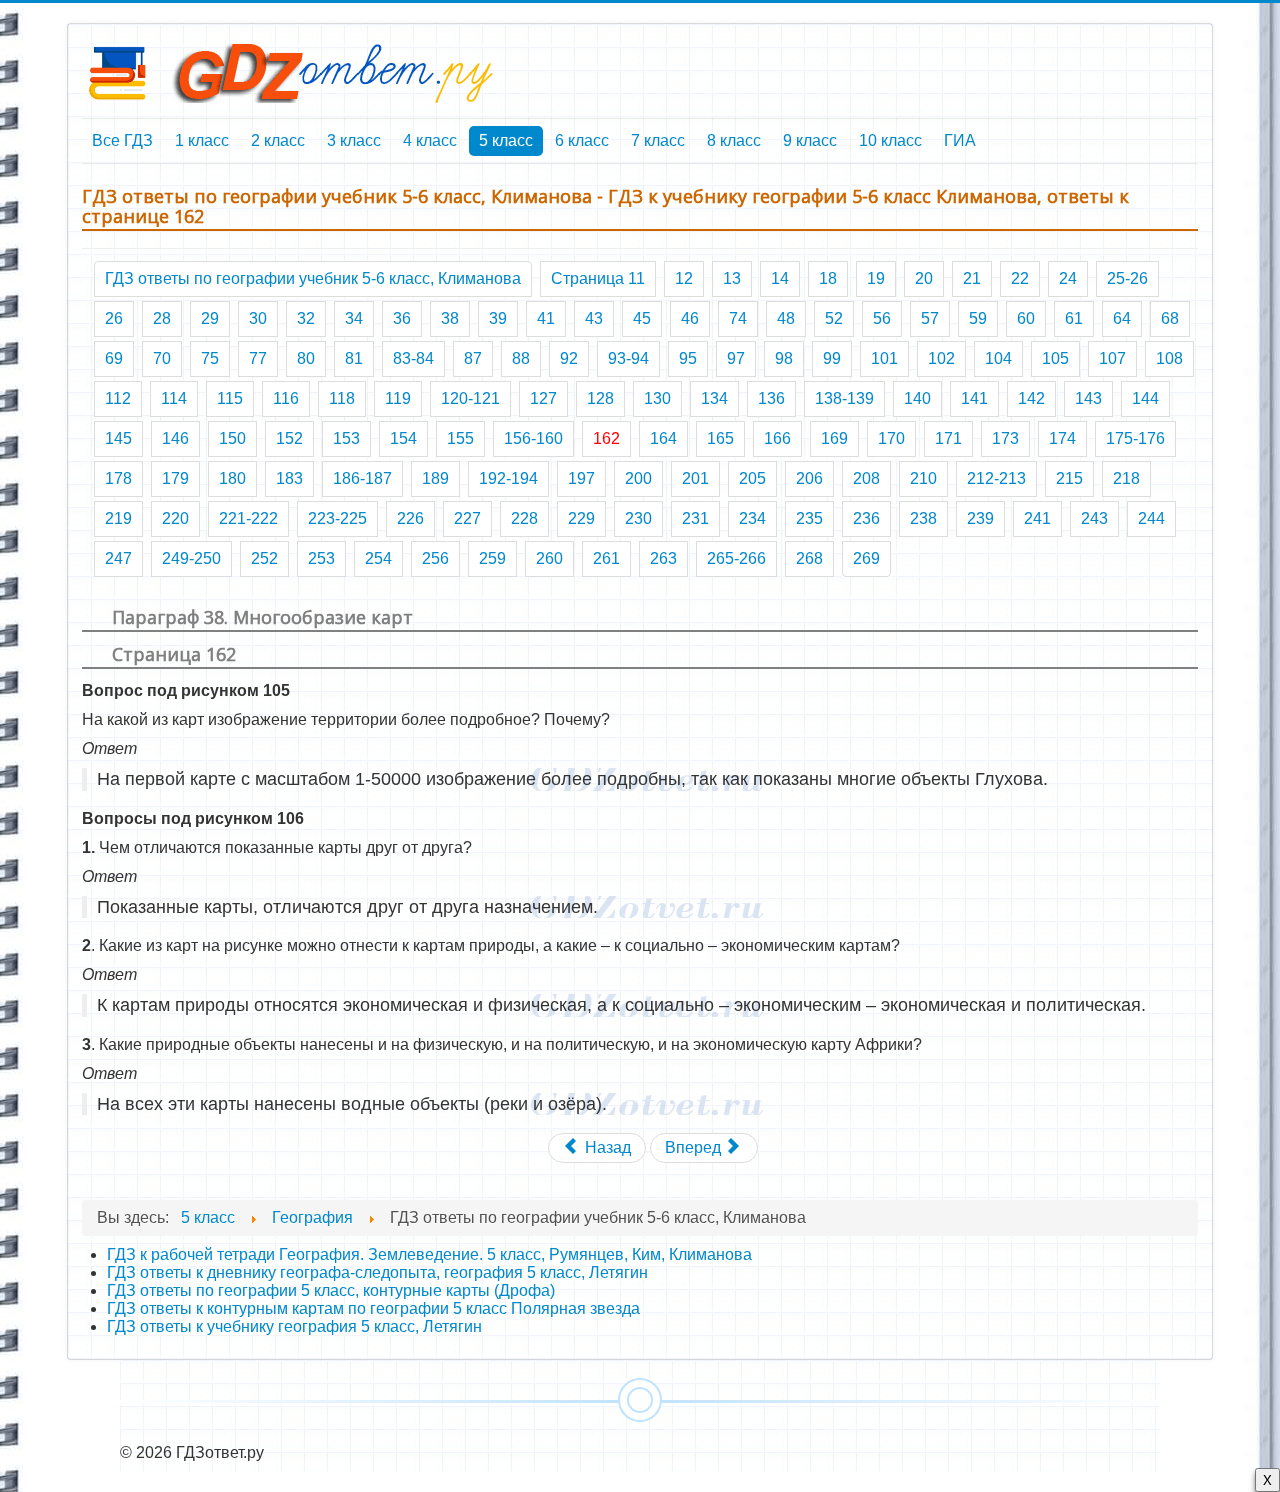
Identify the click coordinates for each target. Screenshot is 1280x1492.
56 (882, 318)
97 (736, 358)
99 (832, 358)
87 (473, 358)
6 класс (582, 140)
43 (594, 318)
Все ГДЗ (122, 140)
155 (460, 438)
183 (289, 478)
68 (1170, 318)
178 (118, 478)
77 (258, 358)
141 (974, 398)
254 (378, 558)
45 (642, 318)
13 (732, 278)
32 (306, 318)
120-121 (470, 398)
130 (657, 398)
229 (581, 518)
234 (752, 518)
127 (543, 398)
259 (492, 558)
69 (114, 358)
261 (606, 558)
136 (771, 398)
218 (1126, 478)
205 (752, 478)
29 (210, 318)
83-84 (413, 358)
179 (175, 478)
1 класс (202, 140)
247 (118, 558)
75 (210, 358)
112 (118, 398)
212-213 (996, 478)
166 (777, 438)
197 (581, 478)
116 (286, 398)
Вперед (695, 1147)
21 (972, 278)
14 (780, 278)
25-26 (1127, 278)
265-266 (736, 558)
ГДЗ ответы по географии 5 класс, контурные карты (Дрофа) (331, 1290)
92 (569, 358)
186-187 (362, 478)
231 (695, 518)
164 (663, 438)
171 (948, 438)
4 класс (430, 140)
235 (809, 518)
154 (403, 438)
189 (435, 478)
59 (978, 318)
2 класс (278, 140)
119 (398, 398)
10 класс (890, 140)
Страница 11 (598, 278)
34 (354, 318)
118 (342, 398)
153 (346, 438)
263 (663, 558)
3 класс (354, 140)
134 (714, 398)
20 (924, 278)
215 (1069, 478)
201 (695, 478)
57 (930, 318)
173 (1005, 438)
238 (923, 518)
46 (690, 318)
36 (402, 318)
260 (549, 558)
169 (834, 438)
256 (435, 558)
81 (354, 358)
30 (258, 318)
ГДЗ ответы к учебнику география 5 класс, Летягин (294, 1326)
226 (410, 518)
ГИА (960, 140)
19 (876, 278)
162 (606, 438)
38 (450, 318)
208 (866, 478)
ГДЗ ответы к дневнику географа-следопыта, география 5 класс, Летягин (377, 1272)
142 (1031, 398)
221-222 (248, 518)
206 (809, 478)
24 (1068, 278)
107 (1112, 358)
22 (1020, 278)
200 (638, 478)
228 (524, 518)
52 (834, 318)
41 (546, 318)
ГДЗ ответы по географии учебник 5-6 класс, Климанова (313, 278)
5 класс (506, 140)
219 (118, 518)
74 (738, 318)
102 (941, 358)
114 (174, 398)
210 (923, 478)
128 (600, 398)
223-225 (337, 518)
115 (230, 398)
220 (175, 518)
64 (1122, 318)
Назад (606, 1147)
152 (289, 438)
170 (891, 438)
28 (162, 318)
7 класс (658, 140)
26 (114, 318)
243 (1094, 518)
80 (306, 358)
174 (1062, 438)
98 (784, 358)
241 (1037, 518)
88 (521, 358)
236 (866, 518)
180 (232, 478)
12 (684, 278)
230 (638, 518)
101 (884, 358)
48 (786, 318)
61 (1074, 318)
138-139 (844, 398)
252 (264, 558)
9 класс (810, 140)
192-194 (508, 478)
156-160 (533, 438)
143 (1088, 398)
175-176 (1135, 438)
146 (175, 438)
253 (321, 558)
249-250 (191, 558)
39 (498, 318)
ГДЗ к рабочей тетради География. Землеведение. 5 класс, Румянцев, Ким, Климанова (429, 1254)
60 (1026, 318)
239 (980, 518)
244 (1151, 518)
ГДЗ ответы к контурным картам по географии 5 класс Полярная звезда (373, 1308)
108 (1169, 358)
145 (118, 438)
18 (828, 278)
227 (467, 518)
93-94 (628, 358)
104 (998, 358)
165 (720, 438)
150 (232, 438)
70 (162, 358)
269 (866, 558)
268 (809, 558)
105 (1055, 358)
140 (917, 398)
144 (1145, 398)
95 (688, 358)
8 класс (734, 140)
